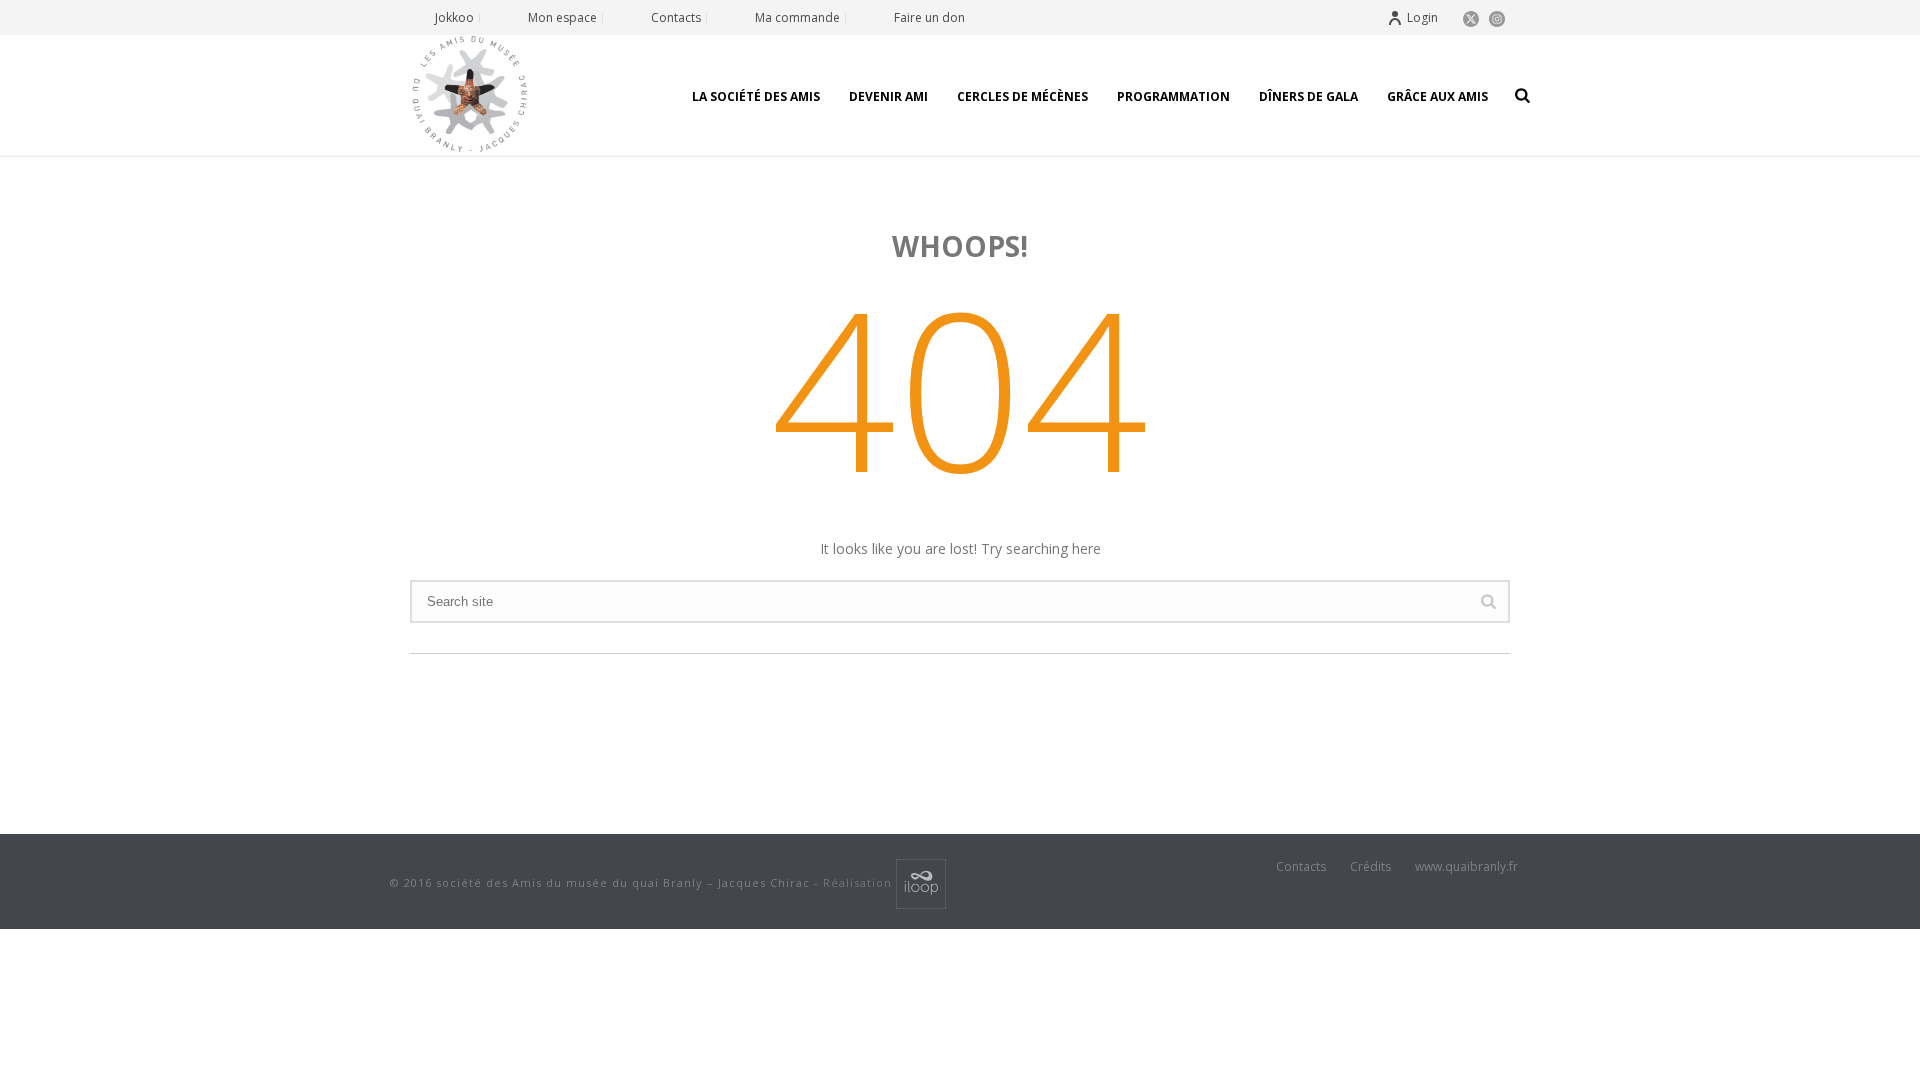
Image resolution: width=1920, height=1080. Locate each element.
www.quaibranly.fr (1466, 867)
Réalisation (859, 882)
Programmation (1173, 96)
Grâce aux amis (1437, 96)
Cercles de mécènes (1022, 96)
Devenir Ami (888, 96)
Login (1422, 17)
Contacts (1301, 867)
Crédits (1370, 867)
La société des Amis (756, 96)
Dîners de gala (1308, 96)
